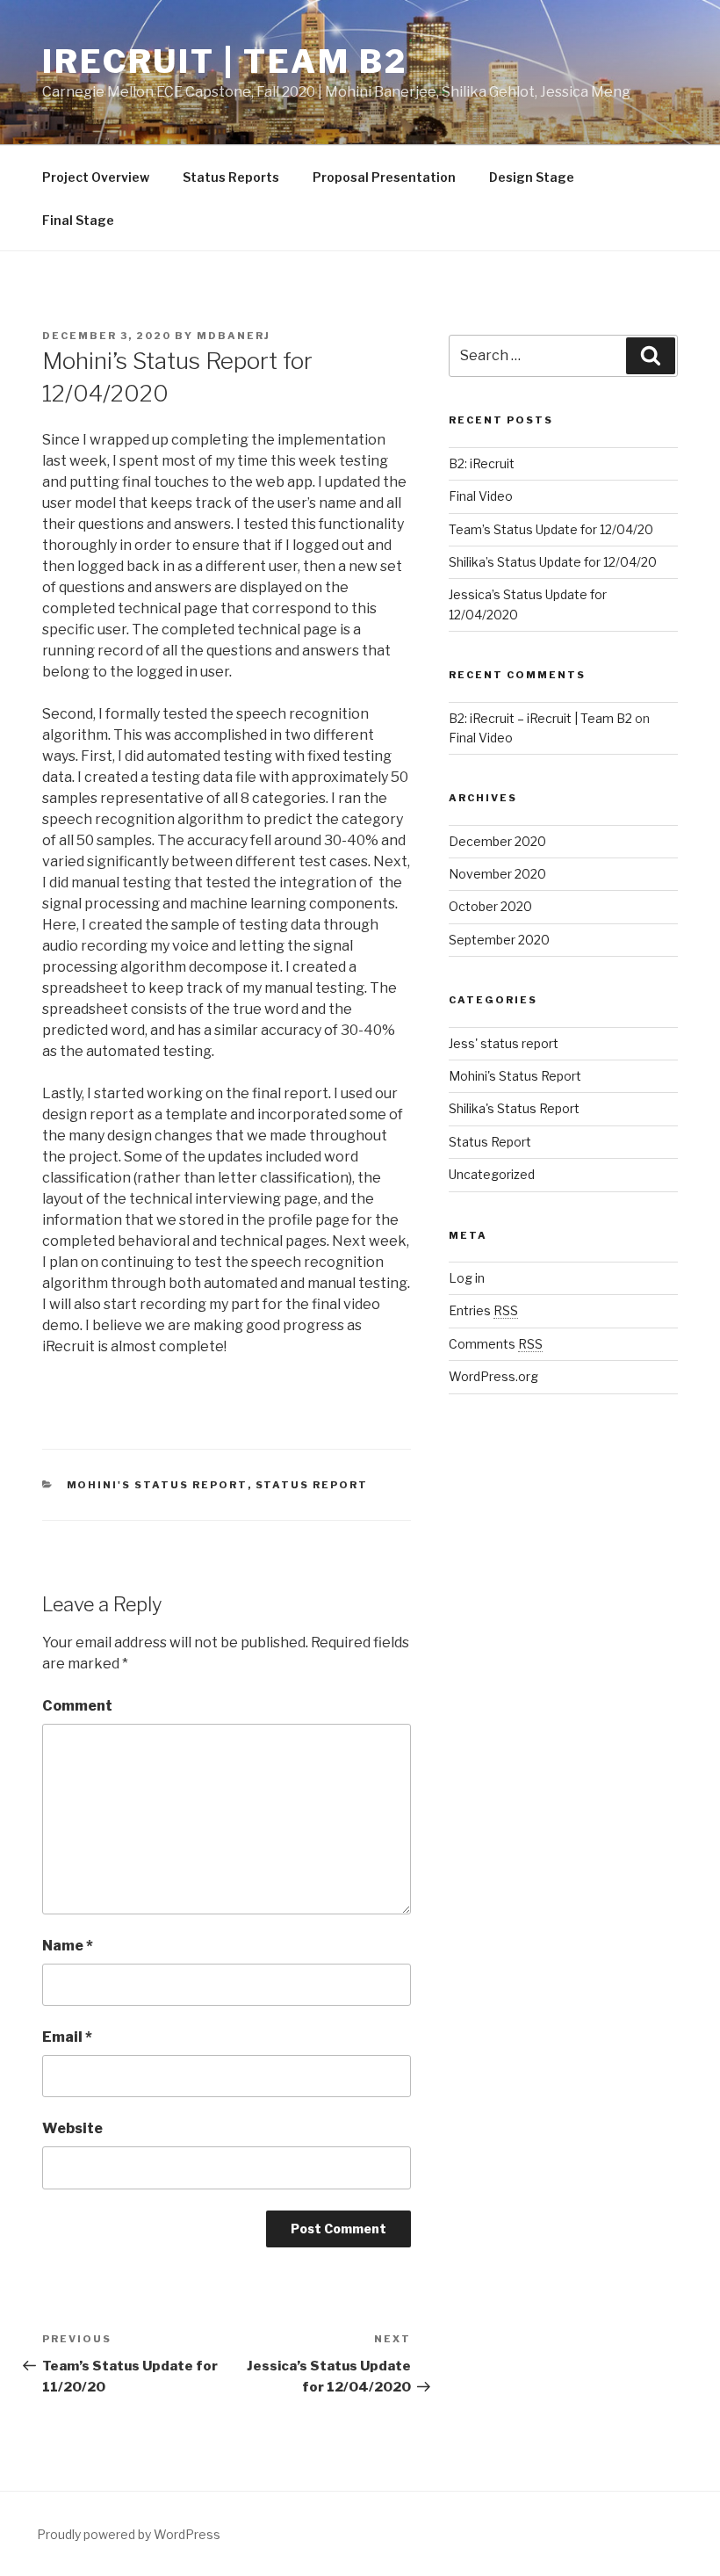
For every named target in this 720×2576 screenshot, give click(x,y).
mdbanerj (234, 336)
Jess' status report (504, 1043)
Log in (467, 1278)
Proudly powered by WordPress (129, 2534)
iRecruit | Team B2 (225, 62)
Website (72, 2128)
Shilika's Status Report (514, 1108)
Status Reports (231, 177)
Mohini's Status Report (157, 1485)
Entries (483, 1310)
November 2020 (497, 874)
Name (68, 1946)
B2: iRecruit (482, 463)
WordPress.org (493, 1376)
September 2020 (499, 940)
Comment (77, 1706)
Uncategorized (492, 1174)
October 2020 (490, 906)
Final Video (481, 496)
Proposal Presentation (384, 177)
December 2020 (497, 841)
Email (67, 2037)
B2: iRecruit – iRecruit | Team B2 (540, 718)
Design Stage (532, 177)
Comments (496, 1344)
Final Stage (78, 220)
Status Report (312, 1485)
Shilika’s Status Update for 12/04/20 (553, 562)
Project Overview (96, 177)
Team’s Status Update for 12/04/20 (551, 529)
